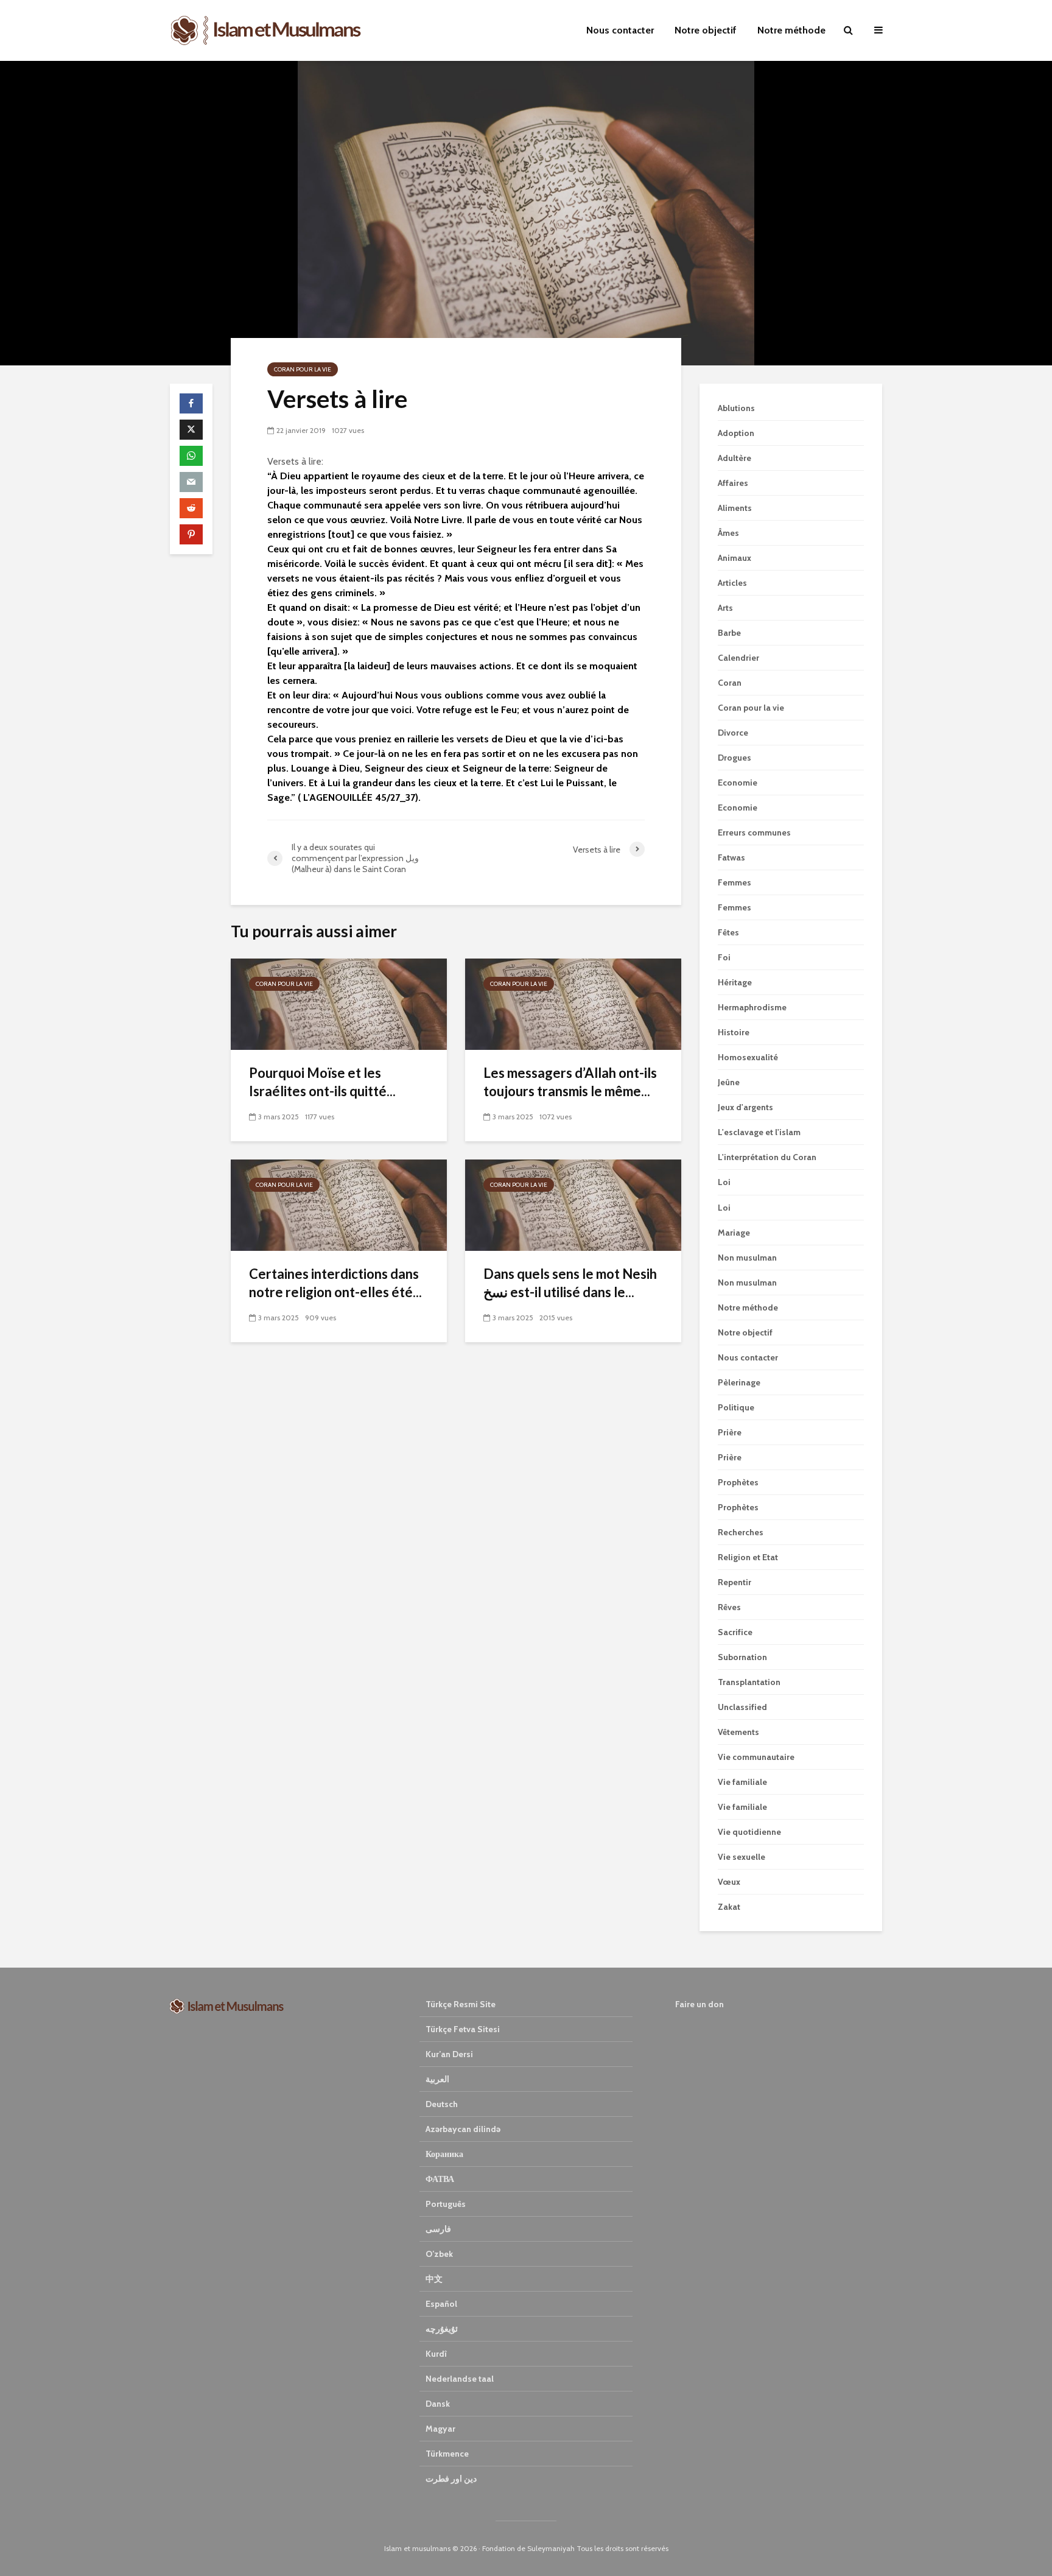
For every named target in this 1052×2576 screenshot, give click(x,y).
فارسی (438, 2229)
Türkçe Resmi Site (461, 2004)
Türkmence (447, 2454)
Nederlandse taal (460, 2379)
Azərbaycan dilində (463, 2129)
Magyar (440, 2429)
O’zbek (439, 2254)
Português (446, 2204)
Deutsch (442, 2104)
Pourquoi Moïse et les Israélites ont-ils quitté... (322, 1082)
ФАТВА (440, 2179)
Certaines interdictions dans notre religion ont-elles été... (335, 1283)
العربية (437, 2079)
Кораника (444, 2154)
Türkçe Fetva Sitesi (463, 2029)
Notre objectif (706, 30)
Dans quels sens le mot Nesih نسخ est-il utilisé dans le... (570, 1283)
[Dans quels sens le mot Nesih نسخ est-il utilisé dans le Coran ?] (573, 1204)
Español (441, 2304)
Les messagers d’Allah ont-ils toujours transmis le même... (570, 1082)
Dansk (438, 2404)
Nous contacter (620, 30)
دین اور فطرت (451, 2479)
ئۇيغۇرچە (442, 2329)
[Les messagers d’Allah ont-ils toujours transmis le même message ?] (573, 1003)
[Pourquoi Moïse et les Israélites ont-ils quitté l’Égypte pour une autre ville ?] (339, 1003)
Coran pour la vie (303, 369)
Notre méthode (791, 30)
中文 (434, 2279)
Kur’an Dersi (449, 2054)
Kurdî (436, 2354)
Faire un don (700, 2004)
